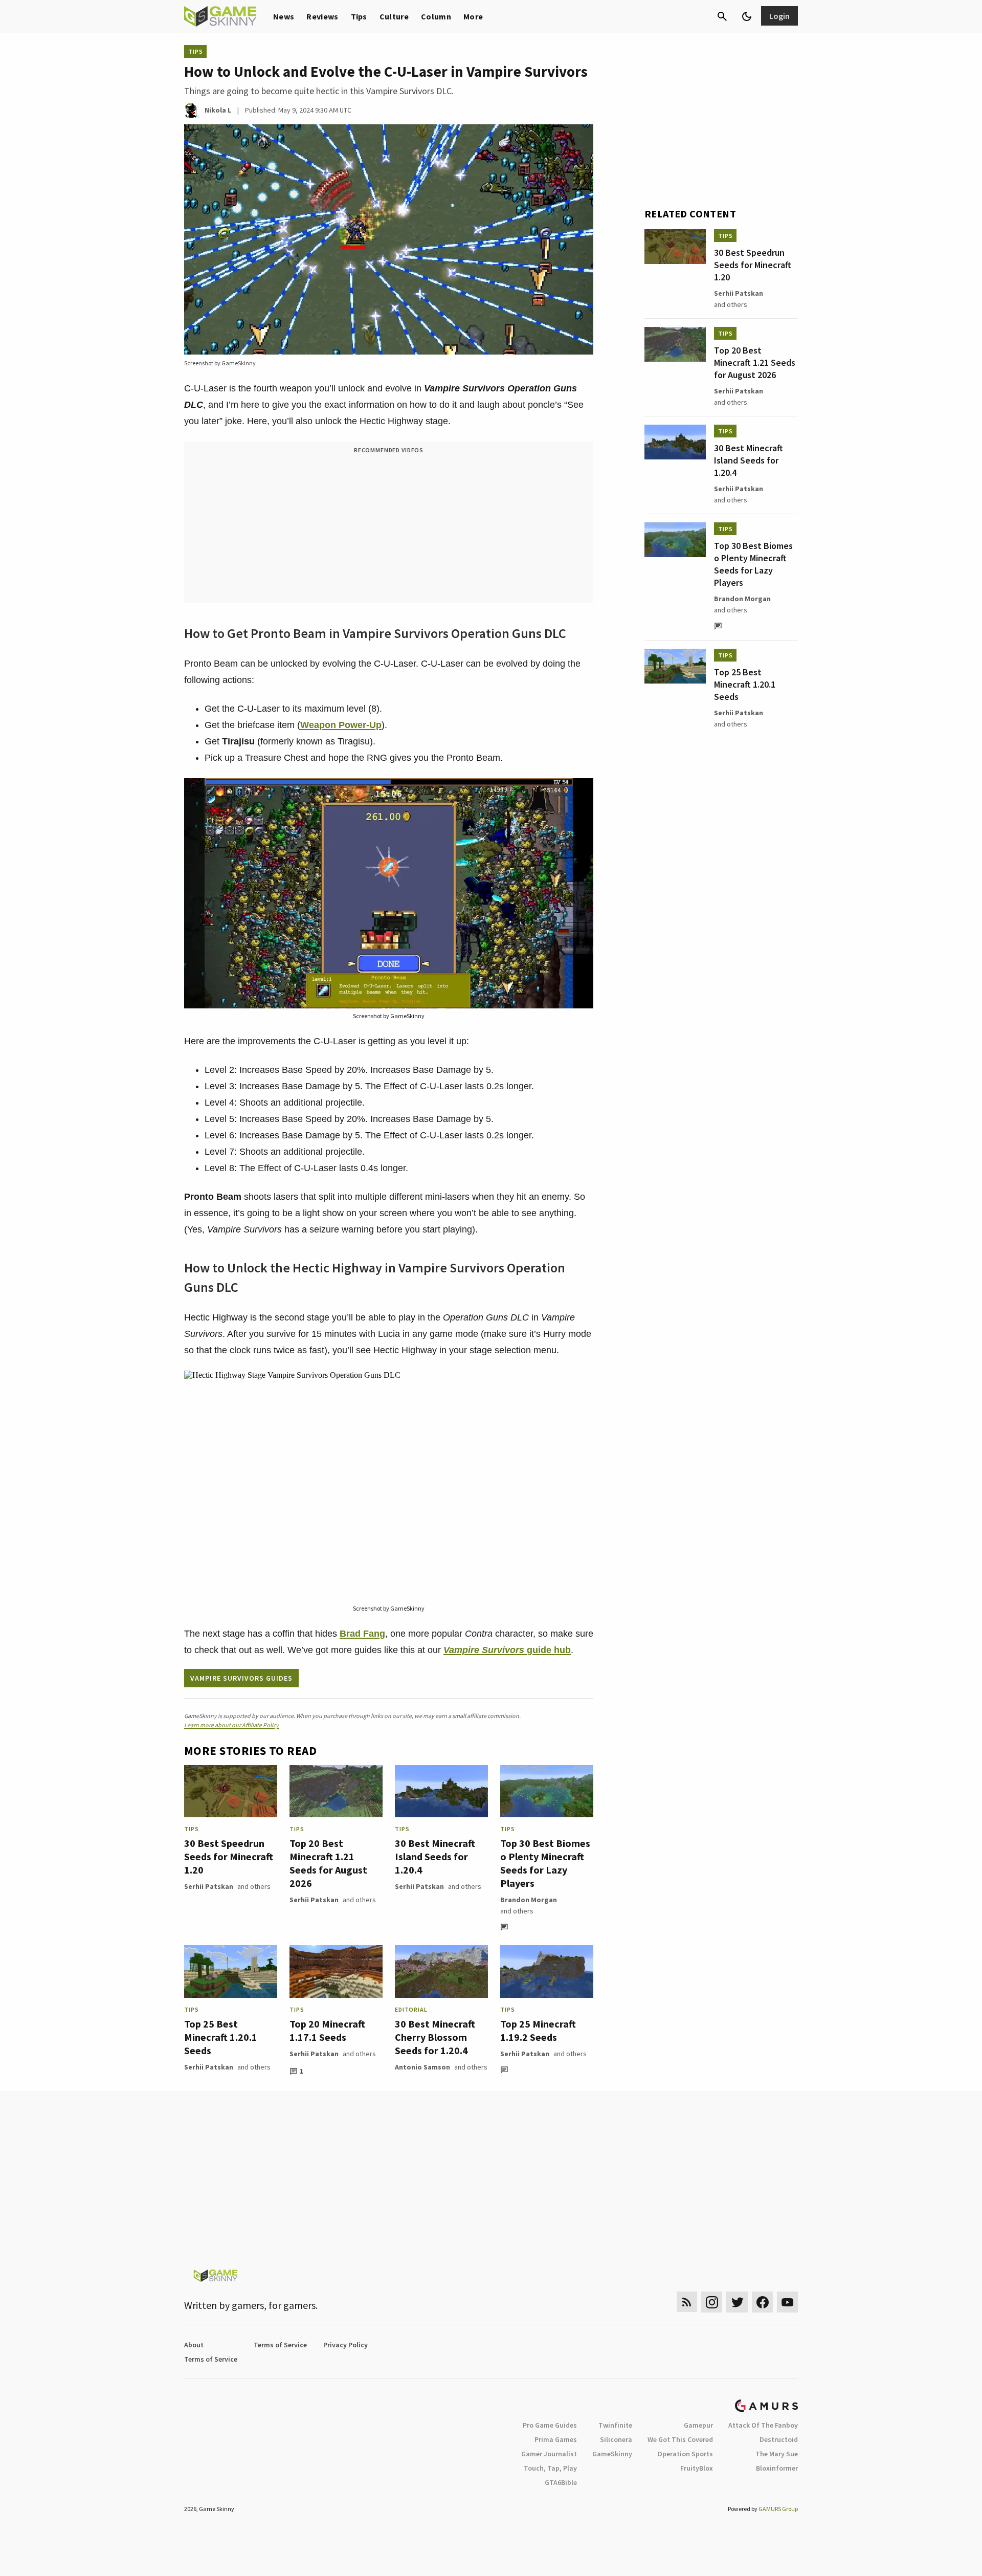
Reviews (322, 16)
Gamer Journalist (549, 2454)
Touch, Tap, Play (550, 2468)
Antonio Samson (422, 2067)
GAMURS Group (778, 2509)
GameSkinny (612, 2454)
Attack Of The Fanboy (763, 2425)
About (194, 2345)
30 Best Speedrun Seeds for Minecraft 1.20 (229, 1856)
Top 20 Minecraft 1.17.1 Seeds (327, 2030)
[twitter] (737, 2302)
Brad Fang (362, 1634)
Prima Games (556, 2439)
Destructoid (779, 2439)
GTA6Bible (561, 2482)
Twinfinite (615, 2425)
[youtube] (788, 2302)
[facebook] (762, 2302)
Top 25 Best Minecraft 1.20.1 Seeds (221, 2037)
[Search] (722, 16)
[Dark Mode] (747, 16)
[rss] (687, 2302)
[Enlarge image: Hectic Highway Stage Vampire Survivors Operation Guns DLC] (580, 1384)
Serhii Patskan (209, 1886)
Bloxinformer (777, 2468)
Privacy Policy (345, 2345)
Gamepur (698, 2425)
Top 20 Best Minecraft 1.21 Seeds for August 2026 (328, 1863)
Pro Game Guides (550, 2425)
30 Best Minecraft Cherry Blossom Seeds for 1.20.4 (435, 2037)
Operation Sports (685, 2454)
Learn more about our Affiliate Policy (231, 1725)
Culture (394, 16)
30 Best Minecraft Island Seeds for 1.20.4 (435, 1856)
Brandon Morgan (529, 1900)
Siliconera (616, 2439)
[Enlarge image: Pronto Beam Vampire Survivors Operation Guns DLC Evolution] (580, 791)
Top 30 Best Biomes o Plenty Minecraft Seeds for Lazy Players (545, 1863)
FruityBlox (697, 2468)
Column (436, 16)
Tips (359, 16)
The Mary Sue (777, 2454)
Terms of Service (280, 2345)
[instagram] (712, 2302)
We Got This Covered (680, 2439)
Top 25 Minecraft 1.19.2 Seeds (538, 2030)
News (284, 16)
